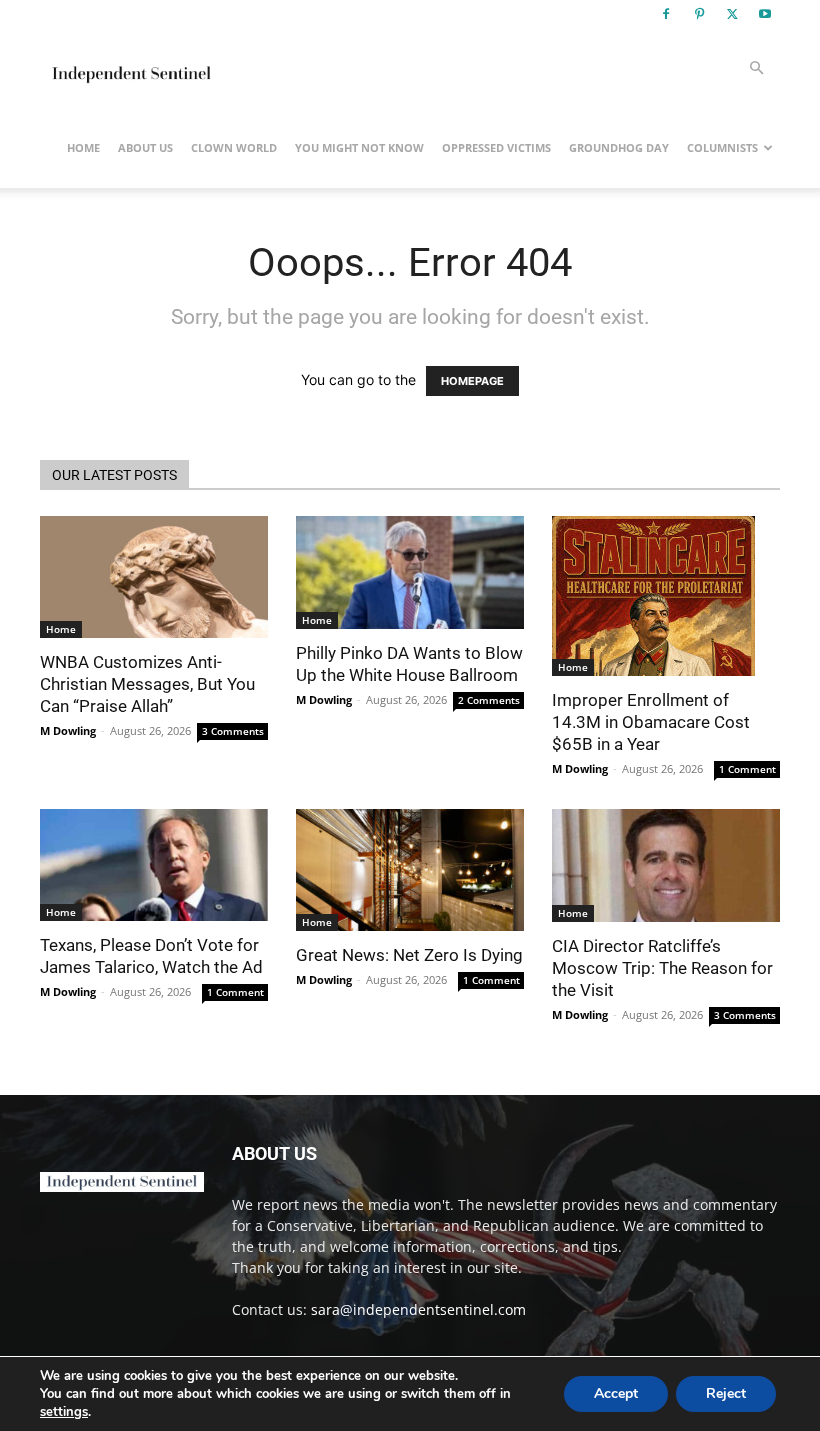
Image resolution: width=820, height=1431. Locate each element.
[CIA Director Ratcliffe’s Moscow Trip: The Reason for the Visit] (666, 865)
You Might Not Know (359, 147)
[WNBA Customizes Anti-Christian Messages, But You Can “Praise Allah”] (154, 577)
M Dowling (68, 730)
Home (83, 147)
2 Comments (489, 700)
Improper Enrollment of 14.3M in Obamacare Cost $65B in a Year (651, 722)
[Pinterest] (699, 14)
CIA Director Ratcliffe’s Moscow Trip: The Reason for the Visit (662, 968)
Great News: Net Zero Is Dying (409, 955)
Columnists (722, 147)
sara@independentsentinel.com (418, 1309)
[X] (732, 14)
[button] (756, 68)
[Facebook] (666, 14)
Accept (616, 1393)
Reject (726, 1393)
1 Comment (747, 769)
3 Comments (233, 731)
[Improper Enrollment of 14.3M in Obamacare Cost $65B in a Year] (666, 596)
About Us (145, 147)
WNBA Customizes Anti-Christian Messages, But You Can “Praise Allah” (147, 684)
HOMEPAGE (472, 381)
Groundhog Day (619, 147)
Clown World (234, 147)
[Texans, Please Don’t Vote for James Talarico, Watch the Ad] (154, 865)
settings (64, 1412)
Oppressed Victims (496, 147)
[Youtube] (765, 14)
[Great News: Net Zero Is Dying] (410, 870)
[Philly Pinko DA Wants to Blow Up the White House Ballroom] (410, 572)
